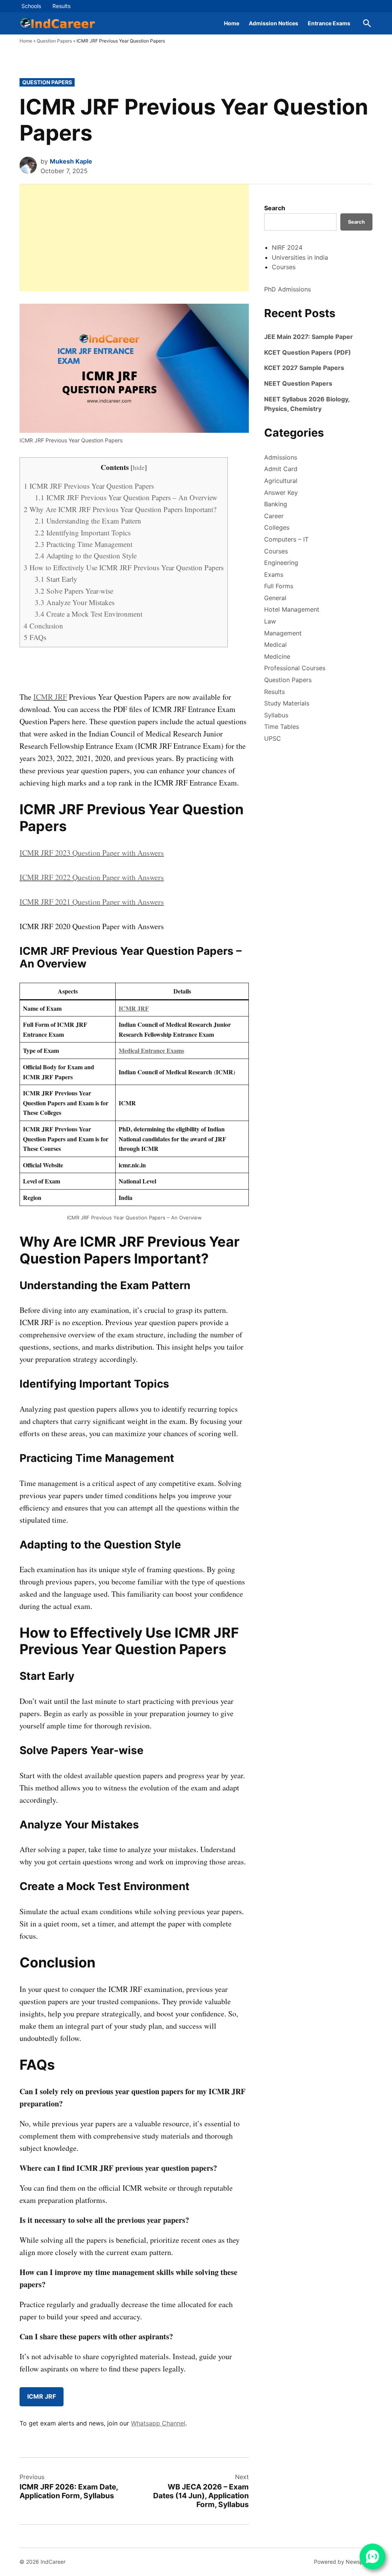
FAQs (35, 637)
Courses (284, 267)
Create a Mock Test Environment (89, 614)
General (275, 598)
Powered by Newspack (343, 2562)
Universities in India (300, 257)
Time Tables (282, 727)
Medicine (277, 656)
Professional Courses (295, 668)
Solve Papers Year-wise (74, 591)
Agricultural (281, 481)
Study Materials (287, 703)
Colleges (277, 527)
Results (61, 6)
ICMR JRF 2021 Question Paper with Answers (92, 902)
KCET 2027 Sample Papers (304, 368)
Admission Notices (274, 23)
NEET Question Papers (298, 383)
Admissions (281, 457)
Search (275, 208)
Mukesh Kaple (71, 161)
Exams (274, 574)
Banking (276, 504)
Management (283, 633)
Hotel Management (292, 609)
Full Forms (279, 586)
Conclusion (43, 626)
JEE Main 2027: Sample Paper (309, 337)
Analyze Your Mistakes (75, 602)
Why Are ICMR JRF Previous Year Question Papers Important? (120, 509)
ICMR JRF (50, 697)
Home (232, 23)
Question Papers (54, 41)
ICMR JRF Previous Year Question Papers (89, 486)
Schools (31, 6)
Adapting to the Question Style (86, 556)
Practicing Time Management (84, 544)
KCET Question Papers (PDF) (308, 352)
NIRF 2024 (287, 247)
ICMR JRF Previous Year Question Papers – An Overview (126, 497)
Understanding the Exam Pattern (88, 521)
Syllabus (276, 715)
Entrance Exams (329, 23)
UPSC (273, 738)
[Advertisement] (134, 238)
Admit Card (281, 469)
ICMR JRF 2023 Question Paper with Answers (92, 853)
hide (139, 467)
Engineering (281, 563)
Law (270, 621)
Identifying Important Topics (83, 533)
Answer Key (281, 493)
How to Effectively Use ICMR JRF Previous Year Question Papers (124, 567)
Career (274, 516)
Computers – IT (286, 539)
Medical (275, 645)
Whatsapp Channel (158, 2423)
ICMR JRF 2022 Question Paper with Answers (92, 877)
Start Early (56, 579)
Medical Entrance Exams (151, 1050)
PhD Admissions (287, 289)
